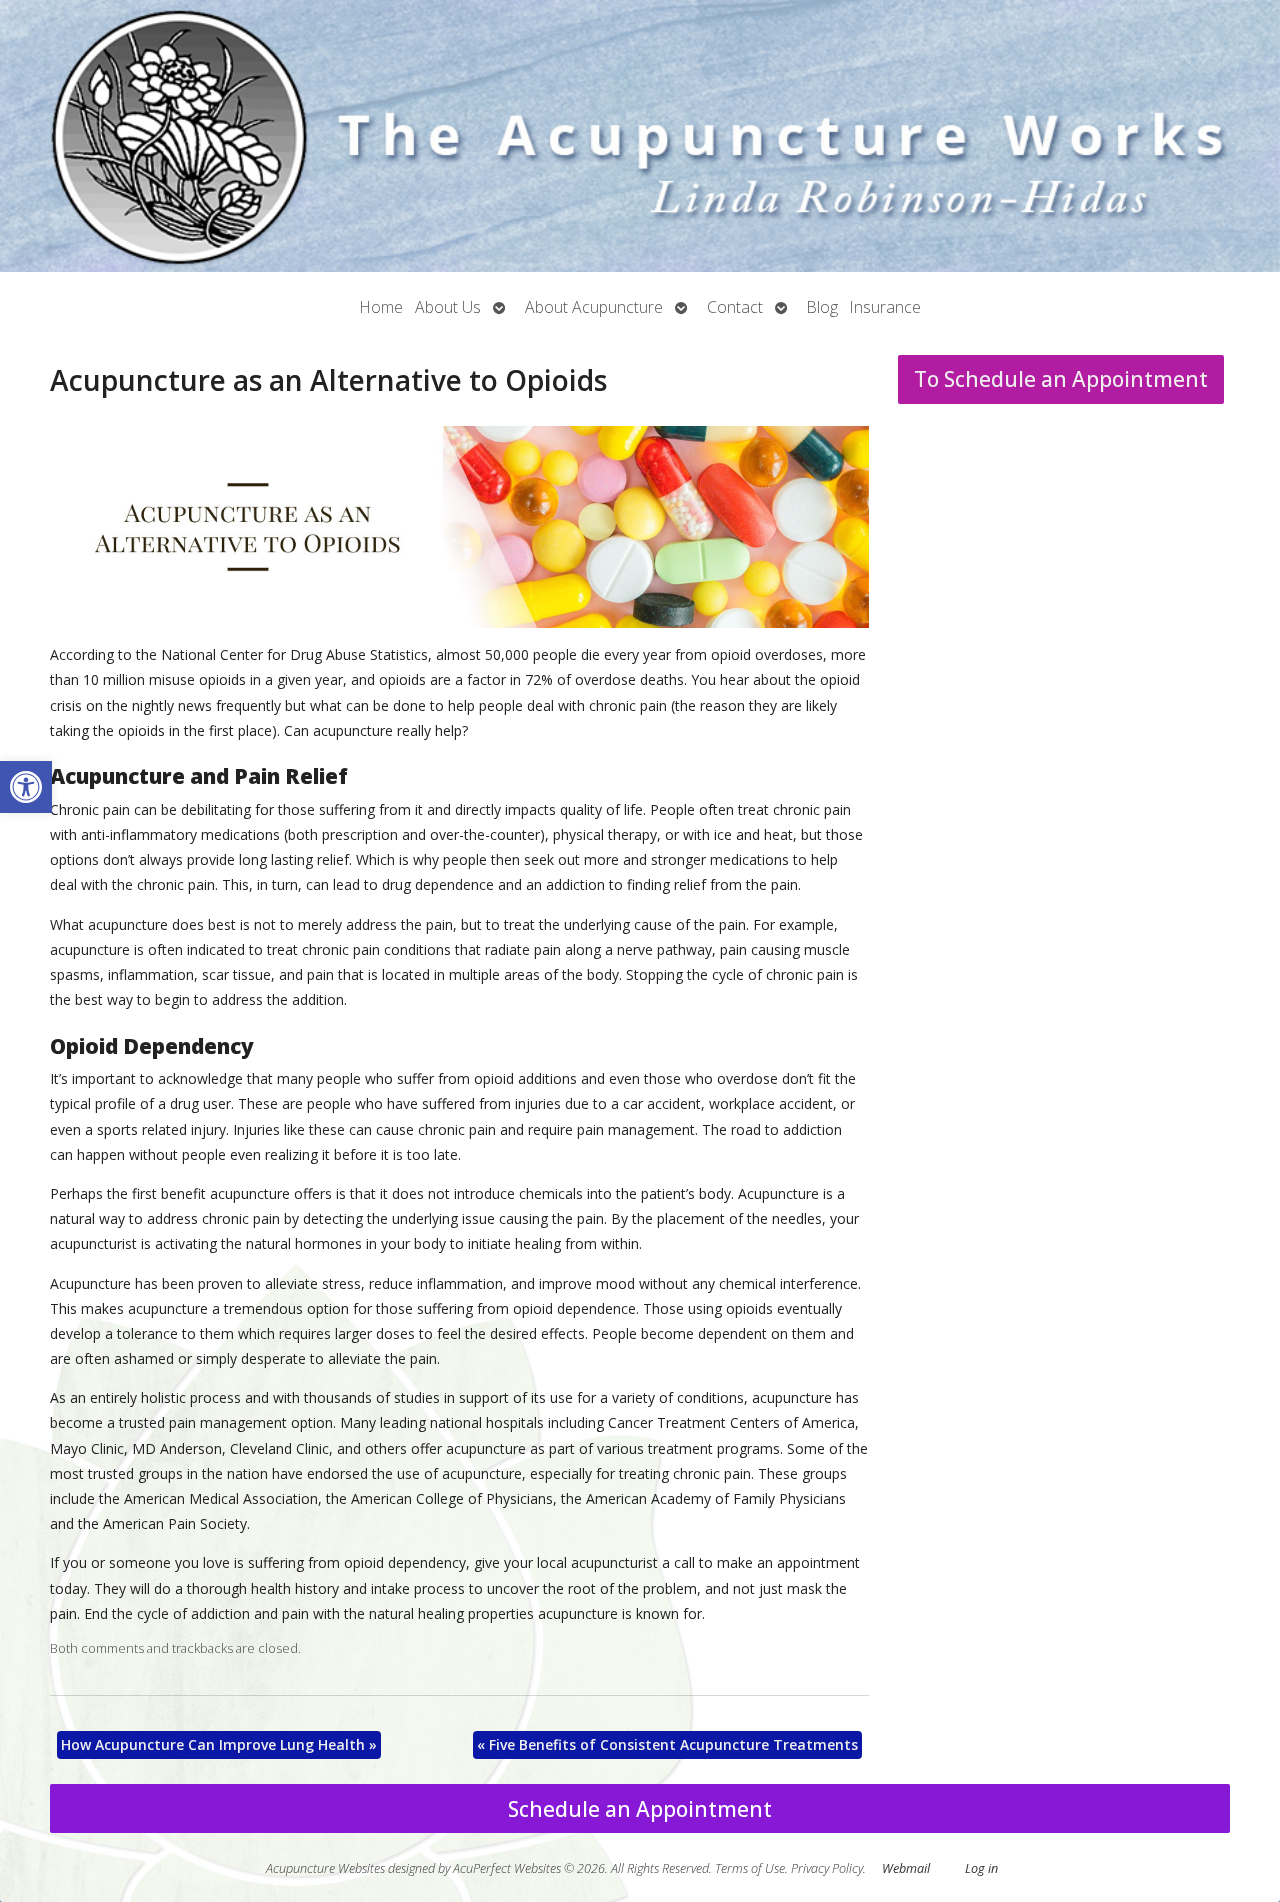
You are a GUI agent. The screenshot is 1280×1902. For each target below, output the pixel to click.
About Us (448, 307)
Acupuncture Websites (325, 1868)
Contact (735, 307)
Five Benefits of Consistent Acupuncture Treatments (667, 1744)
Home (381, 307)
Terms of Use (750, 1868)
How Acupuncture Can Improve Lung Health (219, 1744)
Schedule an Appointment (640, 1809)
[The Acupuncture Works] (640, 136)
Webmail (906, 1868)
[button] (26, 787)
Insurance (885, 307)
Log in (981, 1868)
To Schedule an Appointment (1061, 379)
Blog (822, 307)
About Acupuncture (594, 307)
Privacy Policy (827, 1868)
